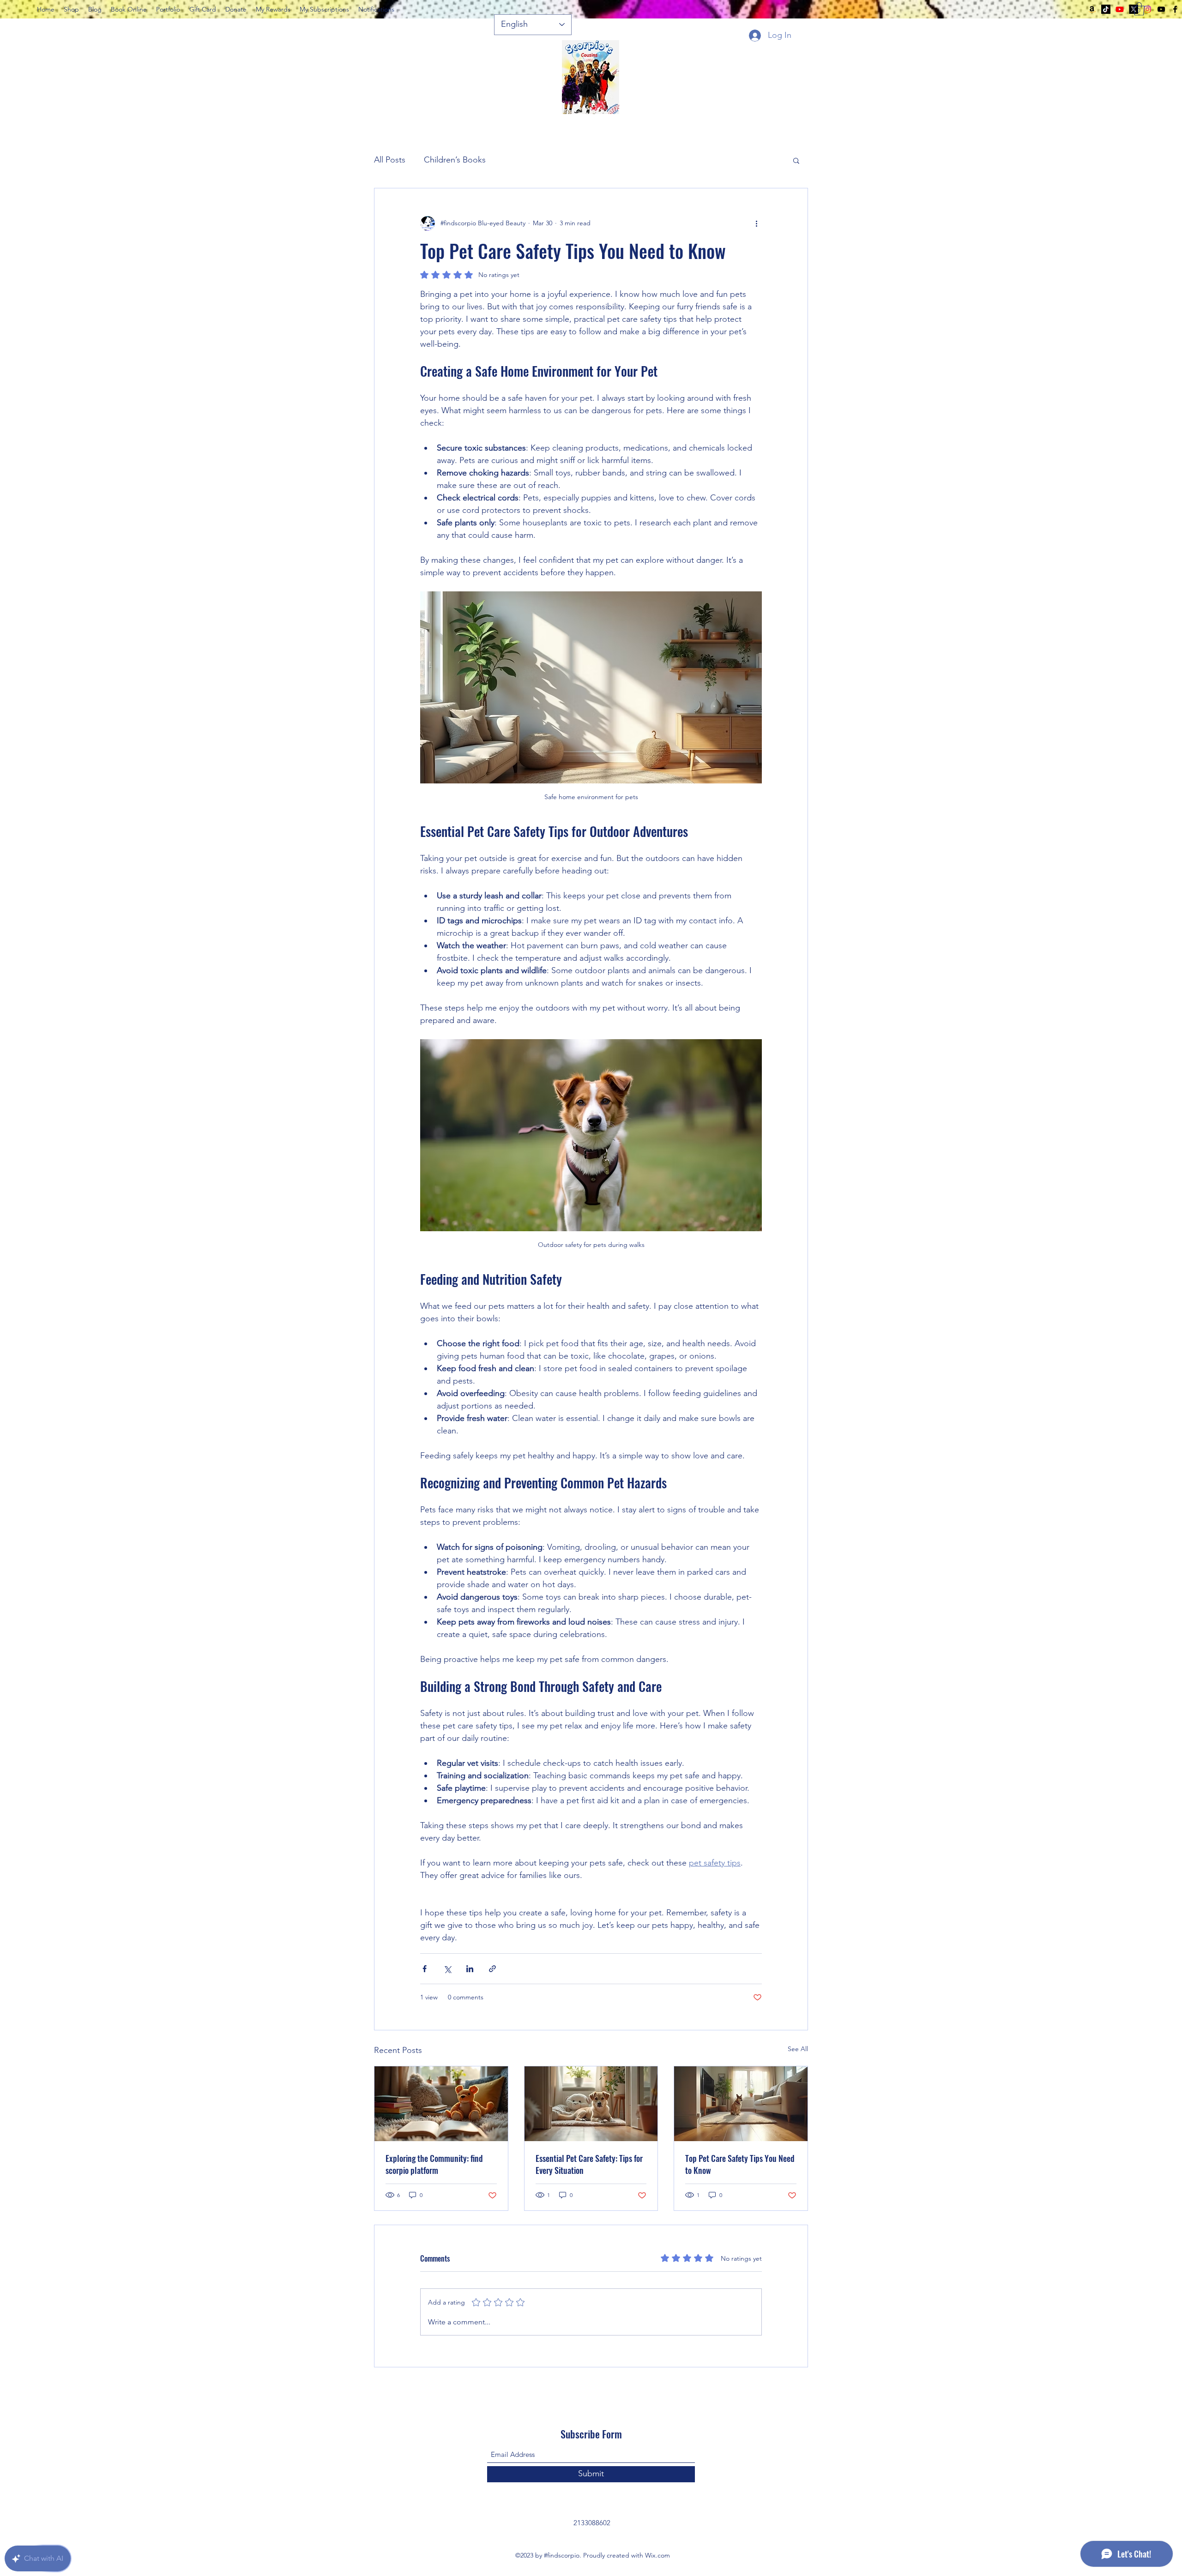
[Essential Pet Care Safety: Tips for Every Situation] (591, 2104)
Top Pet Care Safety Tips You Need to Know (740, 2164)
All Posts (390, 160)
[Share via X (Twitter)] (447, 1969)
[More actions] (756, 223)
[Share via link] (492, 1969)
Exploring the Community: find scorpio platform (434, 2164)
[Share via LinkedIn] (470, 1969)
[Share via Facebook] (425, 1969)
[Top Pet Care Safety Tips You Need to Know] (741, 2104)
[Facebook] (1175, 9)
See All (798, 2049)
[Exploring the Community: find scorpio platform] (441, 2104)
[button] (1139, 9)
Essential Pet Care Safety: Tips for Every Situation (589, 2164)
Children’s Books (455, 160)
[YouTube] (1161, 9)
